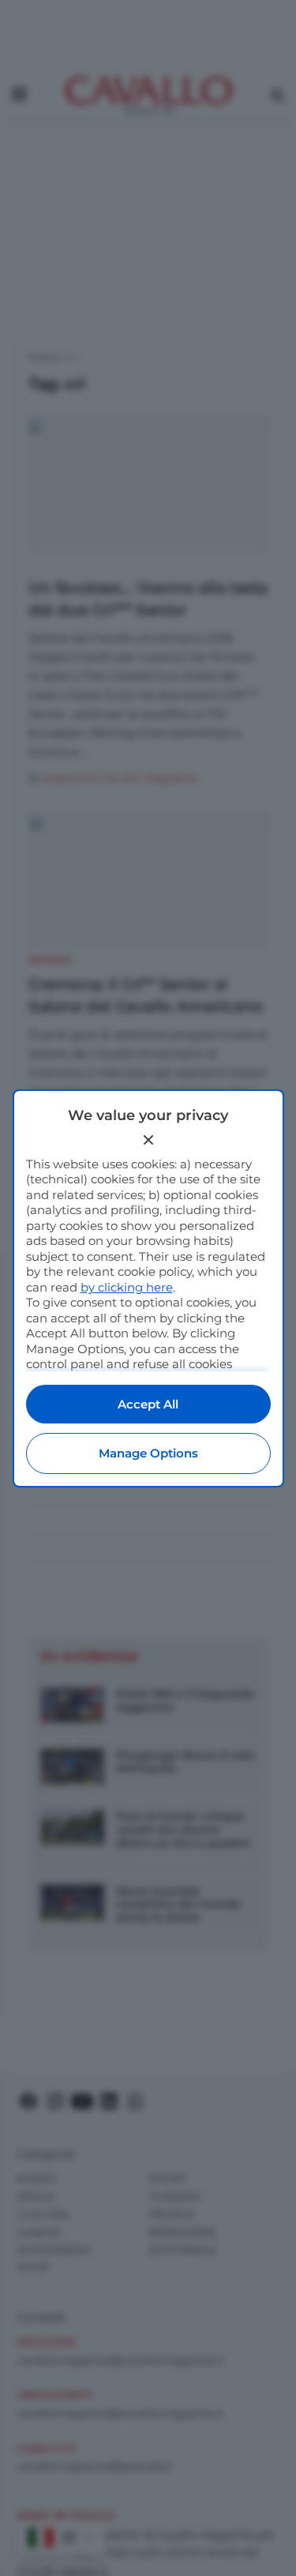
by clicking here (127, 1287)
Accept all (148, 1404)
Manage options (148, 1453)
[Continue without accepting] (148, 1140)
